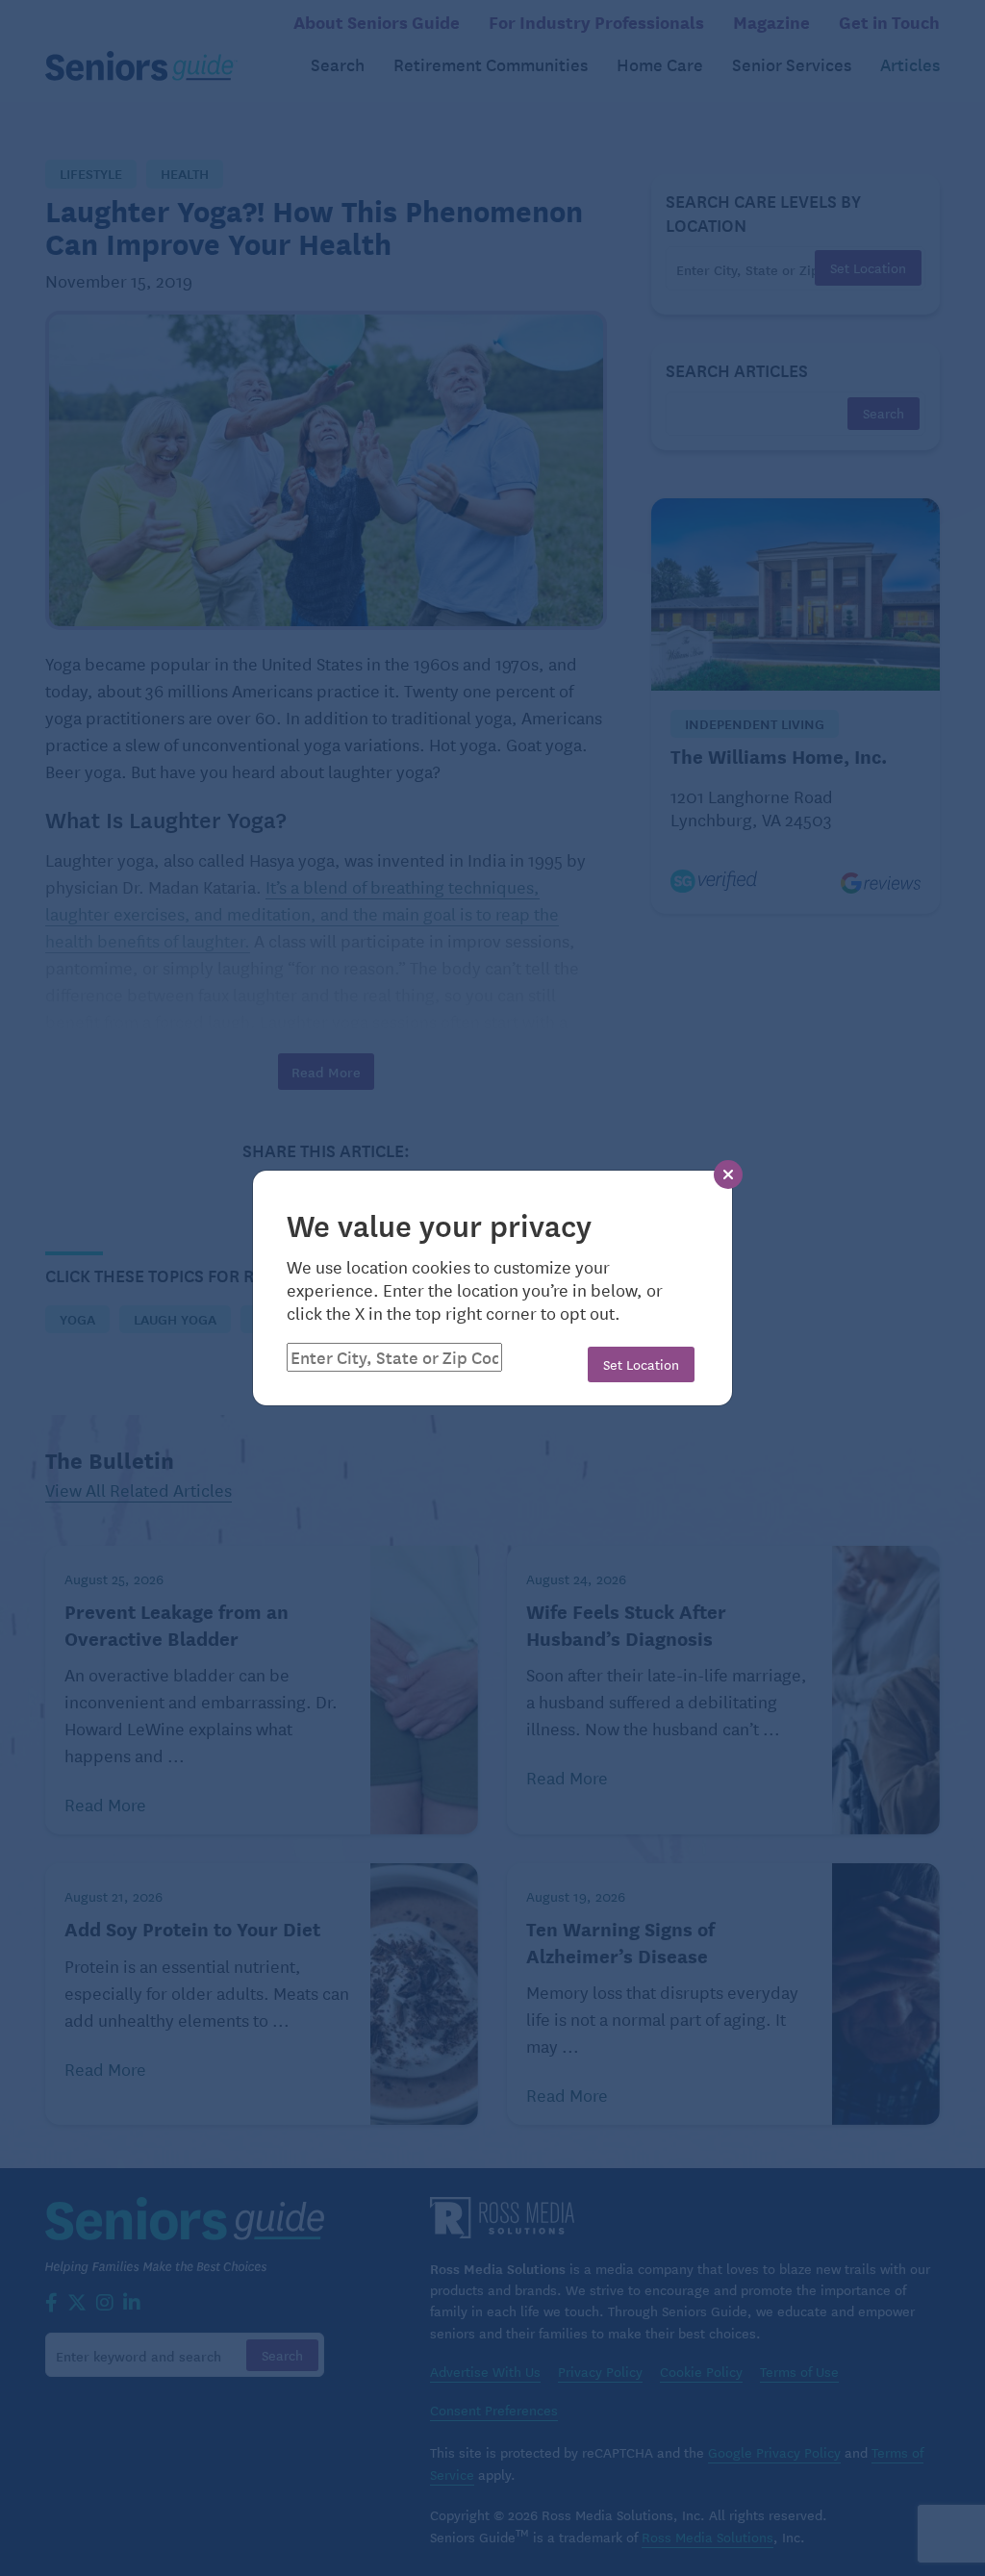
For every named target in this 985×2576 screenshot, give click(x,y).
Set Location (641, 1364)
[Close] (728, 1174)
